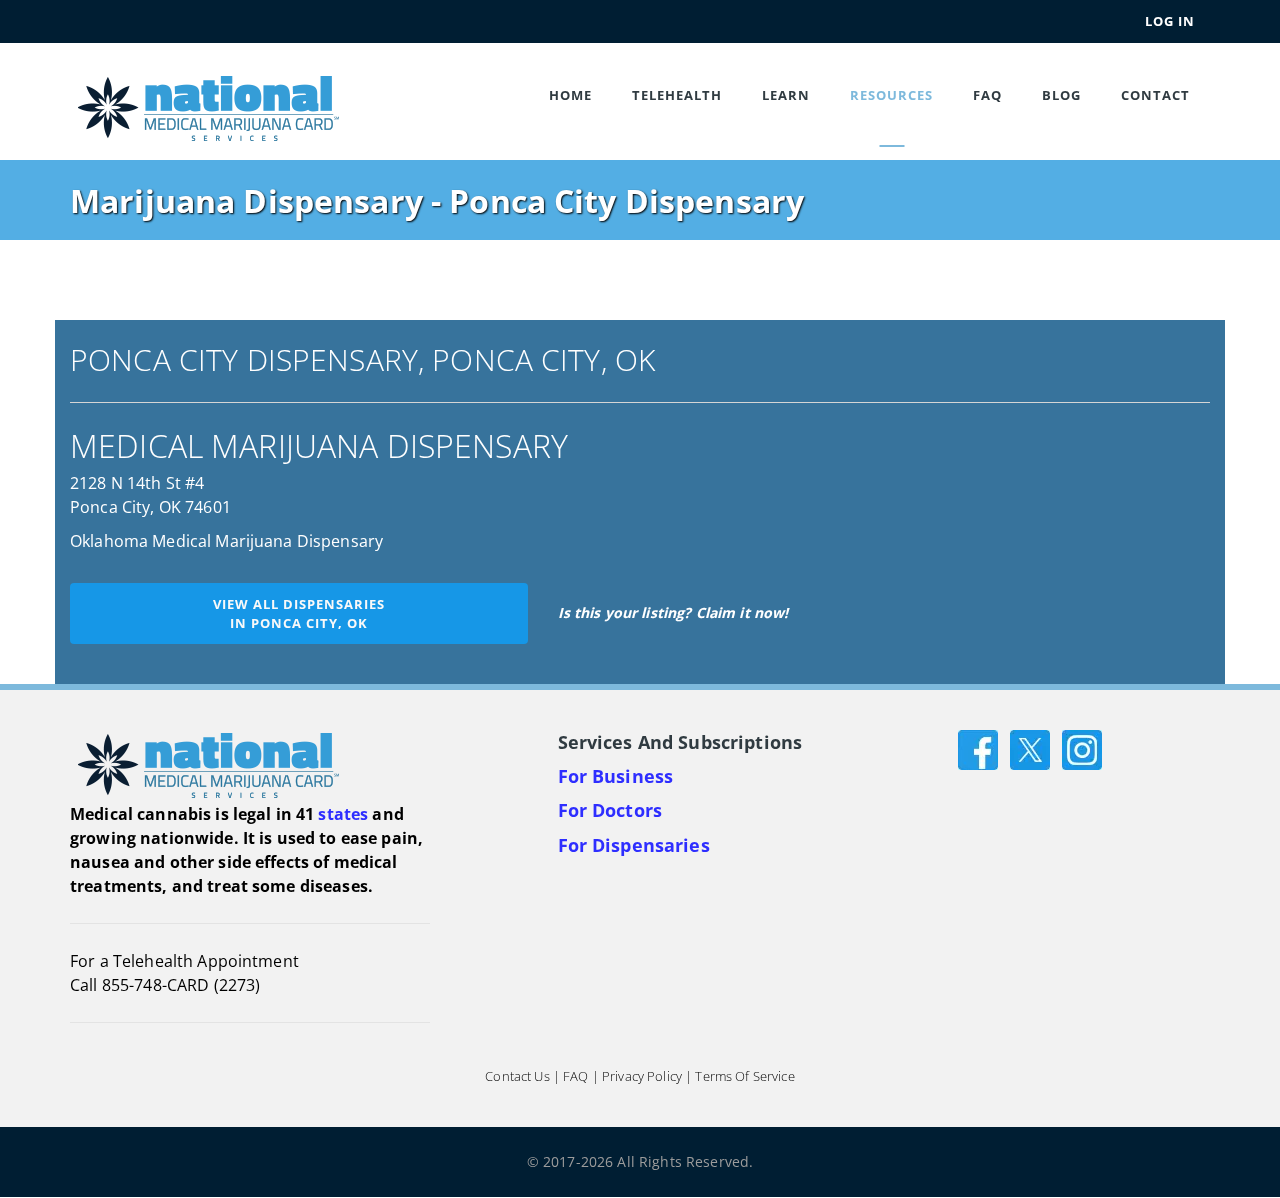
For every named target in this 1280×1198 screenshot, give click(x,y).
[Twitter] (1030, 748)
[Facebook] (978, 748)
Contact (1155, 95)
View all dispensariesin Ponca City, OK (299, 613)
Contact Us (517, 1077)
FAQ (987, 95)
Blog (1061, 95)
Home (570, 95)
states (343, 814)
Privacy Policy (642, 1077)
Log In (1170, 21)
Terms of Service (744, 1077)
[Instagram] (1082, 748)
